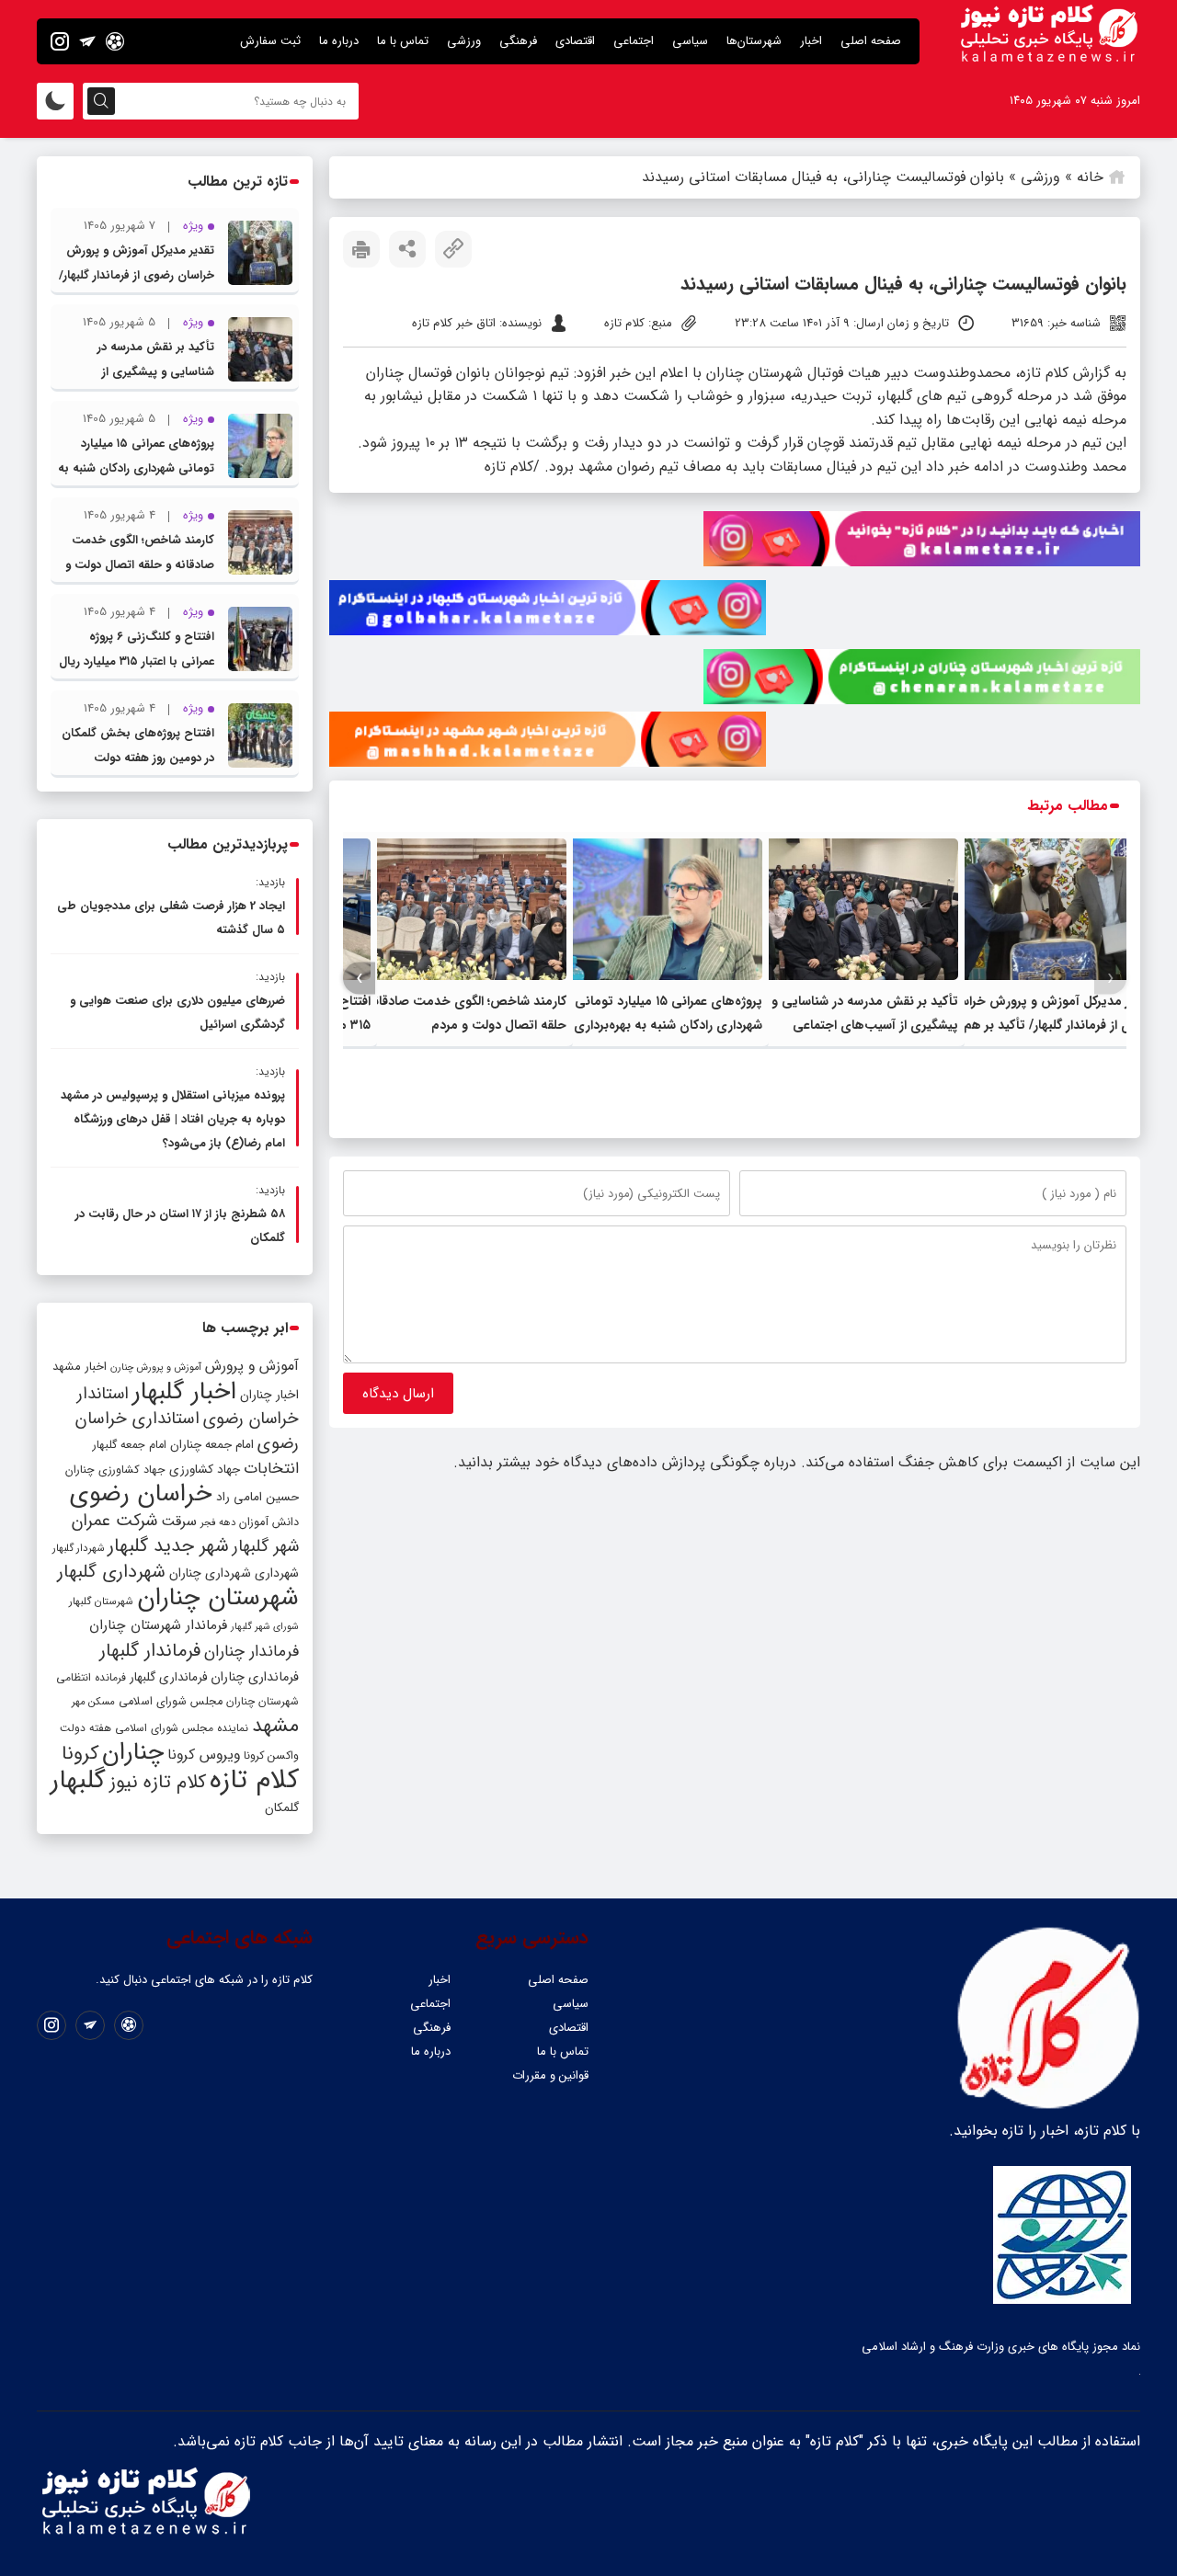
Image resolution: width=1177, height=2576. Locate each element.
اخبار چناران (269, 1395)
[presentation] (1110, 979)
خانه (1090, 177)
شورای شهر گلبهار (265, 1627)
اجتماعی (634, 41)
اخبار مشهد (80, 1367)
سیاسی (690, 41)
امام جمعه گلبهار (130, 1445)
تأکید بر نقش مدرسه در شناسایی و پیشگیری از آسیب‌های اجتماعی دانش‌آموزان (865, 1025)
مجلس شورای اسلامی (171, 1702)
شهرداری (277, 1573)
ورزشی (464, 41)
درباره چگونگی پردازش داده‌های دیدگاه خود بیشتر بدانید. (625, 1462)
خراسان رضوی (141, 1494)
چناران (133, 1752)
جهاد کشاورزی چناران (115, 1470)
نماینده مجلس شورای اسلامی (182, 1728)
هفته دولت (86, 1728)
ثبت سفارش (270, 41)
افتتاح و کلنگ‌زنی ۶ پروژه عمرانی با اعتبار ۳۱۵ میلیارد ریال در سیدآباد (137, 661)
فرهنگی (518, 41)
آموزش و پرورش (252, 1366)
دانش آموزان (269, 1522)
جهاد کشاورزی (205, 1470)
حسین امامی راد (257, 1497)
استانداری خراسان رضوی (187, 1431)
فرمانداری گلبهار (168, 1677)
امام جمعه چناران (212, 1445)
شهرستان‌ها (754, 41)
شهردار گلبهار (78, 1548)
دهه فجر (218, 1522)
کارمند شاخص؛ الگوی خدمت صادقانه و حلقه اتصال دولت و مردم (140, 565)
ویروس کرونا (204, 1755)
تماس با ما (403, 41)
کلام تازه (254, 1780)
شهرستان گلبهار (101, 1601)
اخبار (811, 41)
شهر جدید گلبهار (168, 1546)
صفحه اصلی (871, 41)
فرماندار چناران (251, 1652)
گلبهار (78, 1781)
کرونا (80, 1754)
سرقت (179, 1522)
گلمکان (282, 1808)
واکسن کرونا (271, 1755)
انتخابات (271, 1469)
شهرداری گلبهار (111, 1572)
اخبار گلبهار (184, 1392)
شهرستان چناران (218, 1598)
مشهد (275, 1726)
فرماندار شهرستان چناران (158, 1625)
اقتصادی (575, 41)
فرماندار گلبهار (150, 1651)
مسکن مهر (93, 1702)
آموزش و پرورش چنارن (156, 1368)
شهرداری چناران (210, 1573)
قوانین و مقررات (550, 2075)
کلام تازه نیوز (158, 1783)
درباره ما (339, 41)
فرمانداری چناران (255, 1677)
